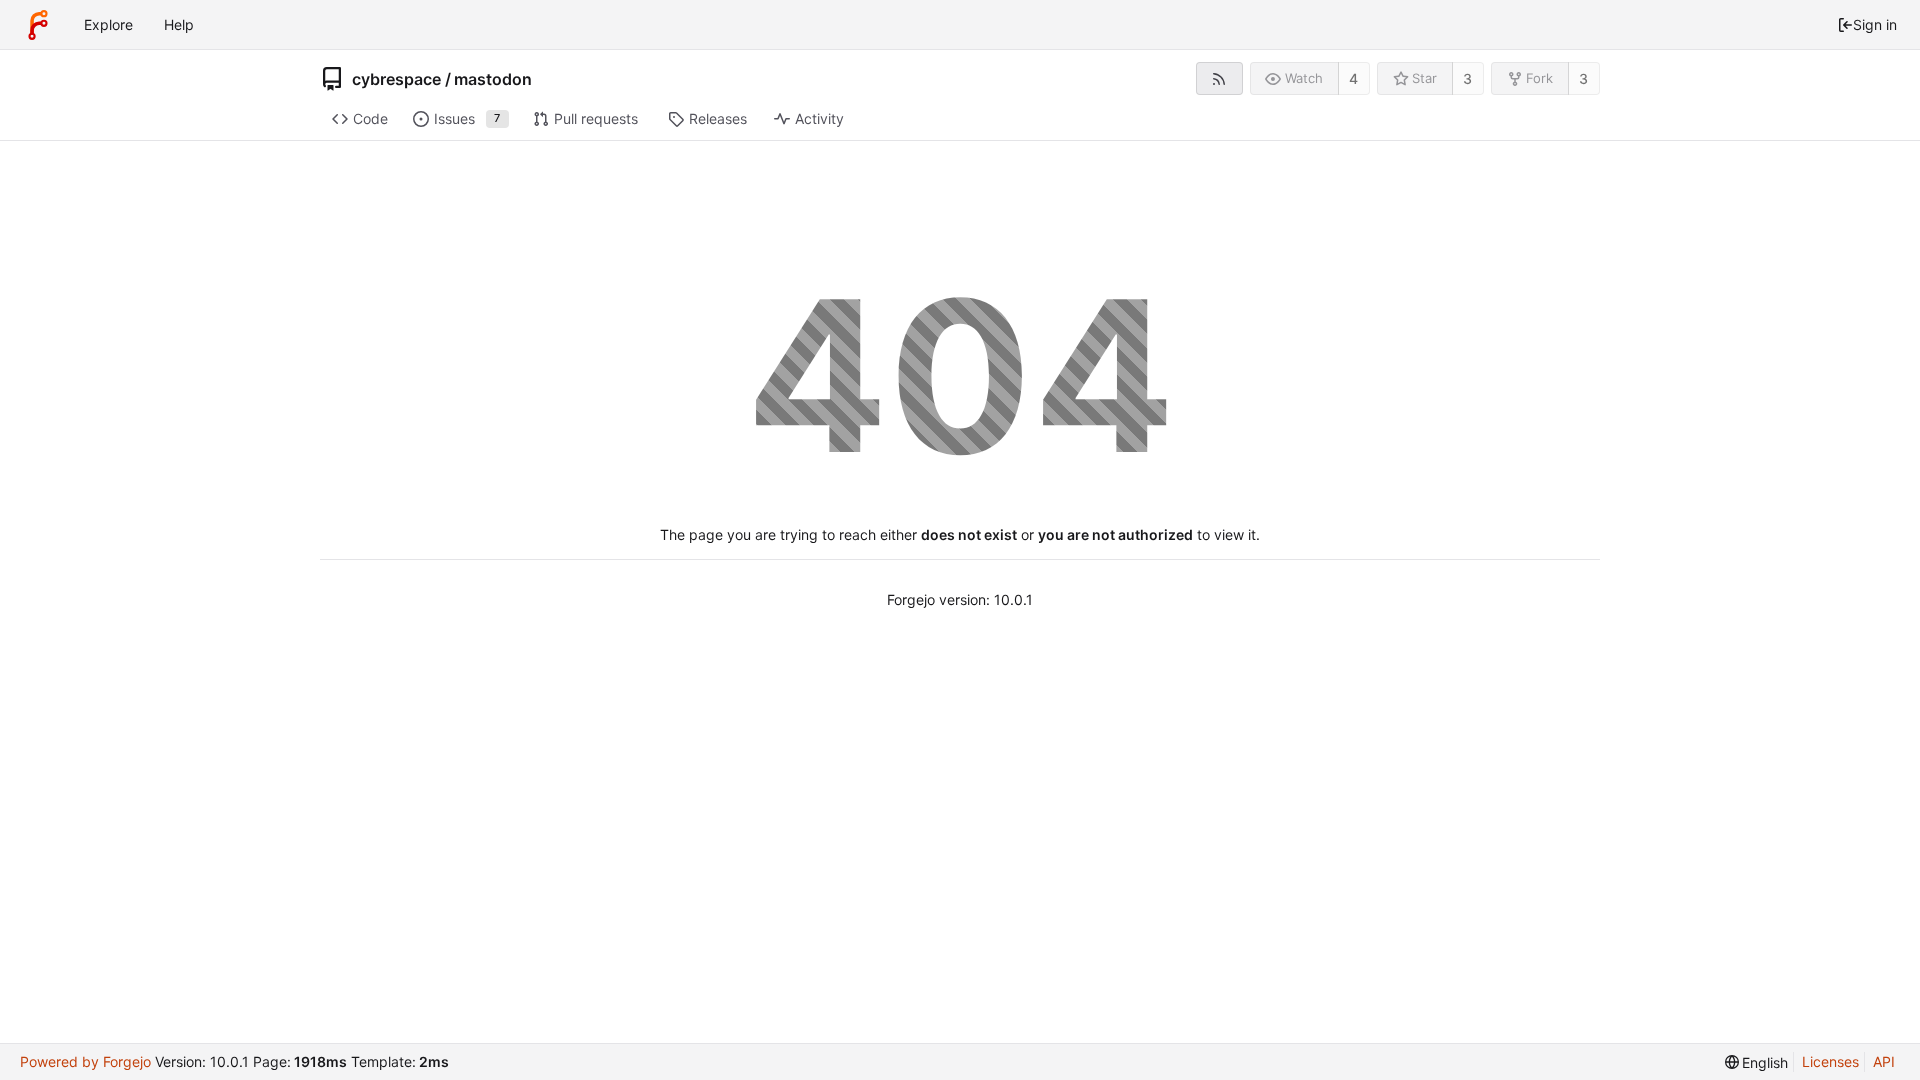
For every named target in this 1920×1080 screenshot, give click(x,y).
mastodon (493, 79)
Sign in (1875, 24)
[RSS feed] (1219, 78)
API (1884, 1061)
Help (179, 24)
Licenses (1830, 1061)
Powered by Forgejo (85, 1061)
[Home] (38, 25)
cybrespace (396, 79)
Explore (108, 24)
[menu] (1757, 1062)
